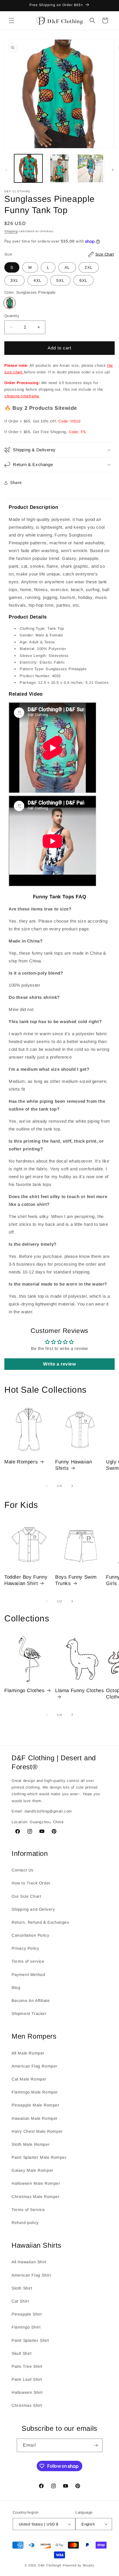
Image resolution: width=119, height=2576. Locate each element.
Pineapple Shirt (27, 2314)
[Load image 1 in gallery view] (28, 168)
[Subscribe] (96, 2445)
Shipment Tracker (29, 2014)
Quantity (12, 316)
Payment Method (28, 1975)
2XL (89, 267)
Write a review (59, 1364)
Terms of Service (28, 2210)
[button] (12, 21)
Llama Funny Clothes (80, 1691)
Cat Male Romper (29, 2079)
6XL (83, 280)
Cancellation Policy (30, 1935)
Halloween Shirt (27, 2392)
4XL (38, 280)
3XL (14, 280)
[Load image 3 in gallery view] (90, 168)
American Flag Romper (35, 2066)
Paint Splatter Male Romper (39, 2157)
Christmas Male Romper (36, 2197)
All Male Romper (28, 2053)
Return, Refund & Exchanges (40, 1922)
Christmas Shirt (27, 2405)
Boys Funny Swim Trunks (76, 1580)
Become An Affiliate (31, 2001)
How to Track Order (31, 1883)
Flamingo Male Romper (35, 2092)
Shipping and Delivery (33, 1909)
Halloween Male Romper (36, 2183)
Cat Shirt (20, 2301)
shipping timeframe (22, 396)
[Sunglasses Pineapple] (10, 303)
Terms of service (28, 1961)
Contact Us (23, 1870)
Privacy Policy (25, 1948)
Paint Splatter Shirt (30, 2340)
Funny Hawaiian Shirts (74, 1465)
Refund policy (25, 2223)
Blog (16, 1988)
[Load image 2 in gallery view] (59, 168)
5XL (60, 280)
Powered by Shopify (79, 2565)
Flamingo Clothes (25, 1691)
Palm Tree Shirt (27, 2366)
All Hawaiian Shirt (29, 2262)
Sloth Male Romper (31, 2144)
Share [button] (16, 483)
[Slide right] (113, 170)
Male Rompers (21, 1462)
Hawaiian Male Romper (35, 2118)
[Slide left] (6, 170)
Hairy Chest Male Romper (37, 2131)
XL (67, 267)
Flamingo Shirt (26, 2327)
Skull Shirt (22, 2353)
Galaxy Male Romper (32, 2170)
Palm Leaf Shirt (27, 2379)
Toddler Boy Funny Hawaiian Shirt (26, 1580)
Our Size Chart (26, 1896)
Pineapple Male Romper (36, 2105)
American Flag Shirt (31, 2275)
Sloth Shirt (22, 2288)
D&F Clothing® (50, 2565)
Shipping (11, 231)
